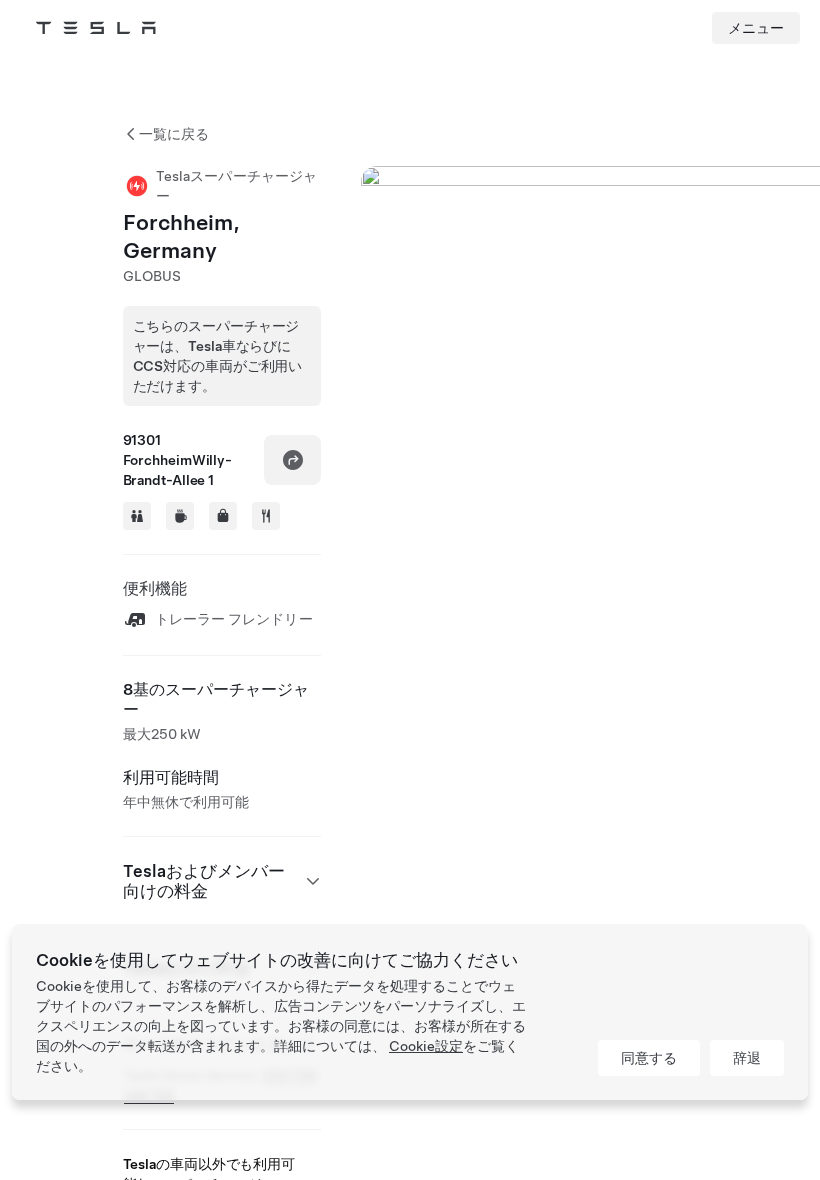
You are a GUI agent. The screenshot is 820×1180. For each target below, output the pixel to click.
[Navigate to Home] (96, 28)
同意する (649, 1058)
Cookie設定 (426, 1046)
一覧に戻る (174, 134)
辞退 (747, 1058)
